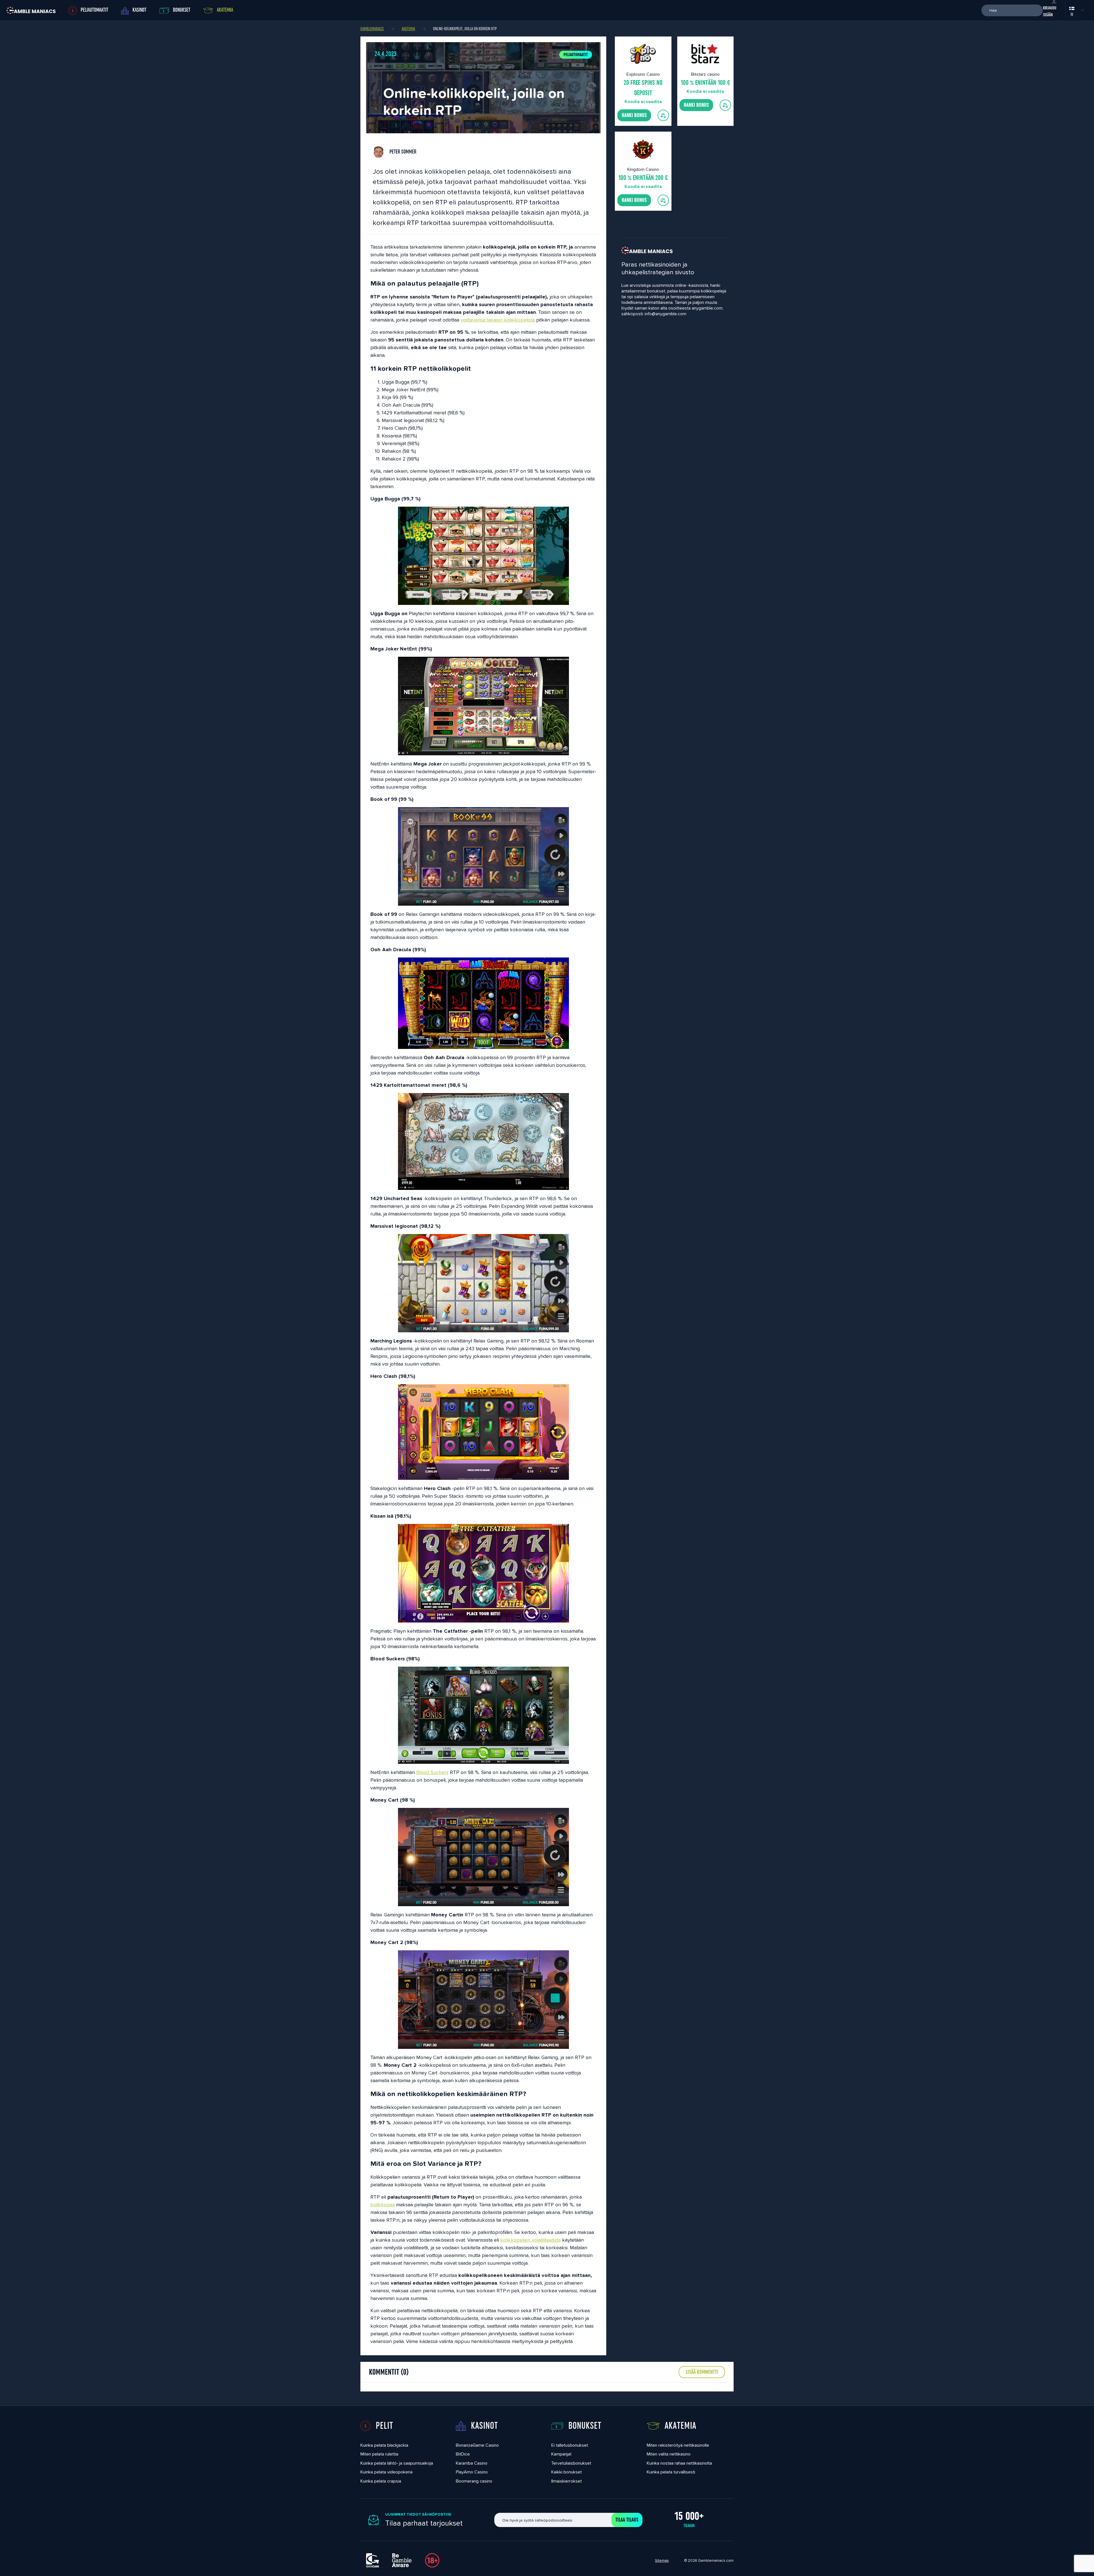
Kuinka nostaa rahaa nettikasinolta (679, 2463)
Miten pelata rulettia (379, 2454)
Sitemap (662, 2560)
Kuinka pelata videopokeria (386, 2472)
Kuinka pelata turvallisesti (671, 2472)
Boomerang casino (474, 2481)
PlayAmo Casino (472, 2472)
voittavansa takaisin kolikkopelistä (498, 320)
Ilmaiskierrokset (567, 2481)
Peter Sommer (402, 152)
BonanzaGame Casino (477, 2445)
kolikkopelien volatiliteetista (530, 2240)
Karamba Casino (472, 2463)
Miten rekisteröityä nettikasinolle (678, 2445)
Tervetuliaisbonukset (571, 2463)
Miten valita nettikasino (669, 2454)
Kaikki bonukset (567, 2472)
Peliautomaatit (576, 55)
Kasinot (139, 10)
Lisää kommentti (702, 2372)
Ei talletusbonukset (570, 2445)
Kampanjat (561, 2454)
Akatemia (225, 10)
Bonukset (182, 10)
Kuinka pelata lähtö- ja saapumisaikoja (397, 2463)
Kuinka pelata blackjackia (384, 2445)
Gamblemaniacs (372, 29)
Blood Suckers (432, 1772)
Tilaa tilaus (627, 2520)
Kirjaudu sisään (1050, 11)
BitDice (463, 2454)
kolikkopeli (382, 2204)
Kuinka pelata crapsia (381, 2481)
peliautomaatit (94, 10)
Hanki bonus (634, 115)
